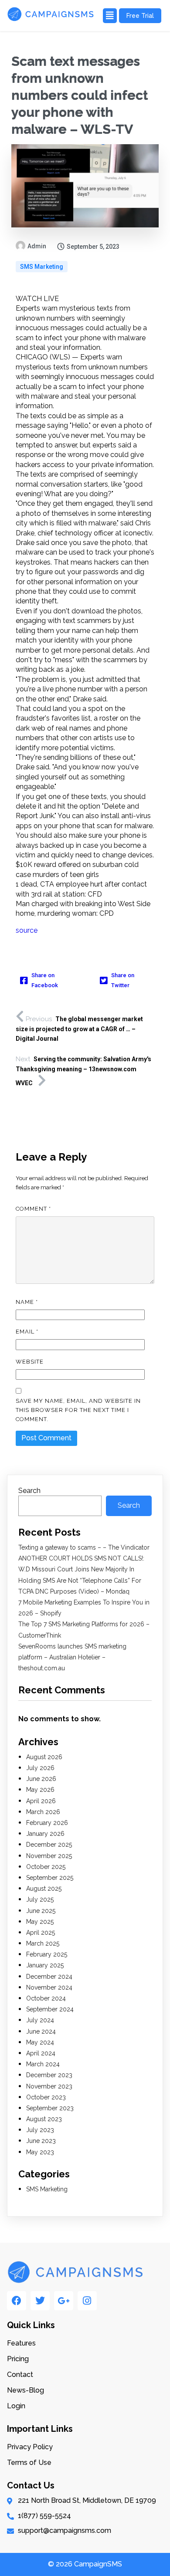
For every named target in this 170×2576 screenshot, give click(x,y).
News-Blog (25, 2390)
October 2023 (46, 2097)
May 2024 (40, 2042)
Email (27, 1332)
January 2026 (45, 1834)
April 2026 (41, 1801)
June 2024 (41, 2031)
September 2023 (50, 2108)
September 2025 (50, 1878)
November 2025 (49, 1856)
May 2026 (40, 1790)
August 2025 (44, 1889)
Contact (20, 2375)
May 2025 (40, 1922)
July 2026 (40, 1768)
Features (21, 2343)
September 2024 (50, 2009)
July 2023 (40, 2130)
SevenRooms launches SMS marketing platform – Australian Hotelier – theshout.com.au (72, 1657)
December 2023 (49, 2075)
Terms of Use (29, 2463)
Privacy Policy (30, 2447)
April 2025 (41, 1933)
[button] (109, 16)
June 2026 (41, 1779)
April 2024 (41, 2053)
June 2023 (41, 2141)
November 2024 (49, 1987)
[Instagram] (87, 2301)
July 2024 (40, 2020)
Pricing (18, 2359)
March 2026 (43, 1812)
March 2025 (43, 1943)
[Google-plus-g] (64, 2301)
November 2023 (49, 2086)
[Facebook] (17, 2301)
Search (29, 1491)
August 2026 (44, 1757)
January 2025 (45, 1965)
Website (30, 1362)
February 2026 (47, 1823)
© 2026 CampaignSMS (85, 2564)
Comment (33, 1209)
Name (27, 1302)
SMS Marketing (42, 267)
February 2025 (47, 1954)
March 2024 (43, 2064)
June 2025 (41, 1911)
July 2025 (40, 1899)
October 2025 (46, 1867)
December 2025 (49, 1845)
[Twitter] (40, 2301)
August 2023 (44, 2119)
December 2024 (49, 1977)
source (27, 930)
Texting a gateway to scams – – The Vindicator (84, 1547)
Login (16, 2406)
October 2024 (46, 1998)
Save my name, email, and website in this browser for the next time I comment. (78, 1410)
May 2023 (40, 2152)
